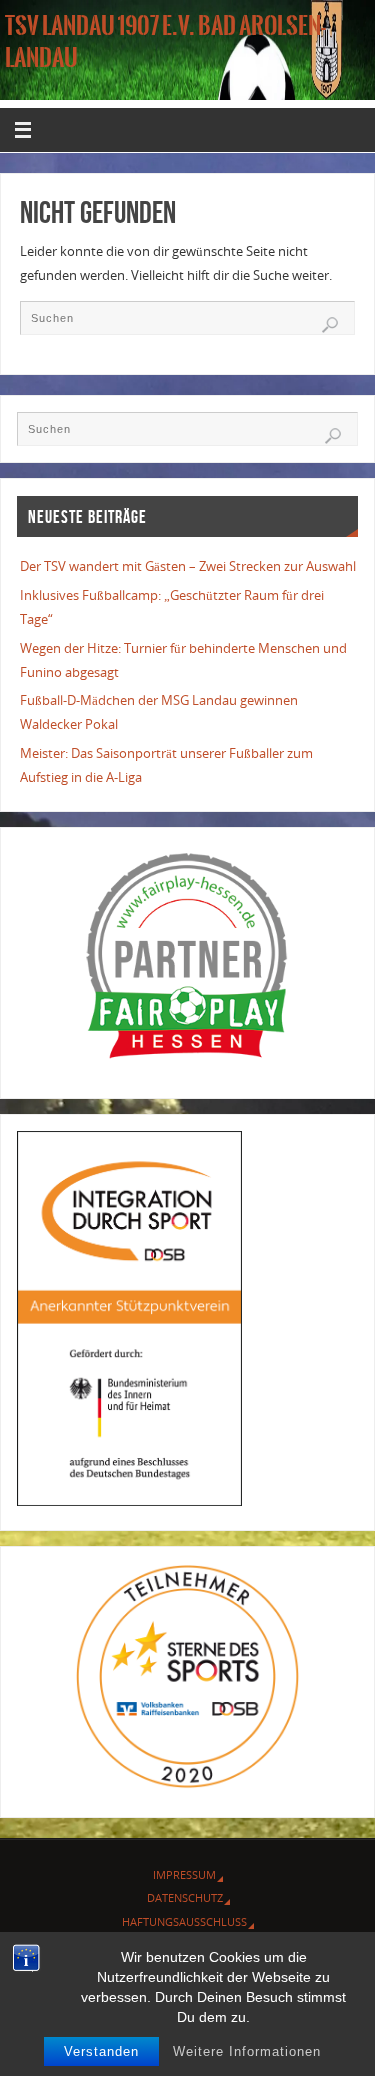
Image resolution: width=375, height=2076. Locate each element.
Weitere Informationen (247, 2051)
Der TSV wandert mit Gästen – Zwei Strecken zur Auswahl (188, 566)
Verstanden (101, 2051)
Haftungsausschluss (184, 1921)
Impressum (184, 1874)
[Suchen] (330, 325)
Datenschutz (185, 1897)
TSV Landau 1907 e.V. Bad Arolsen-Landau (165, 42)
